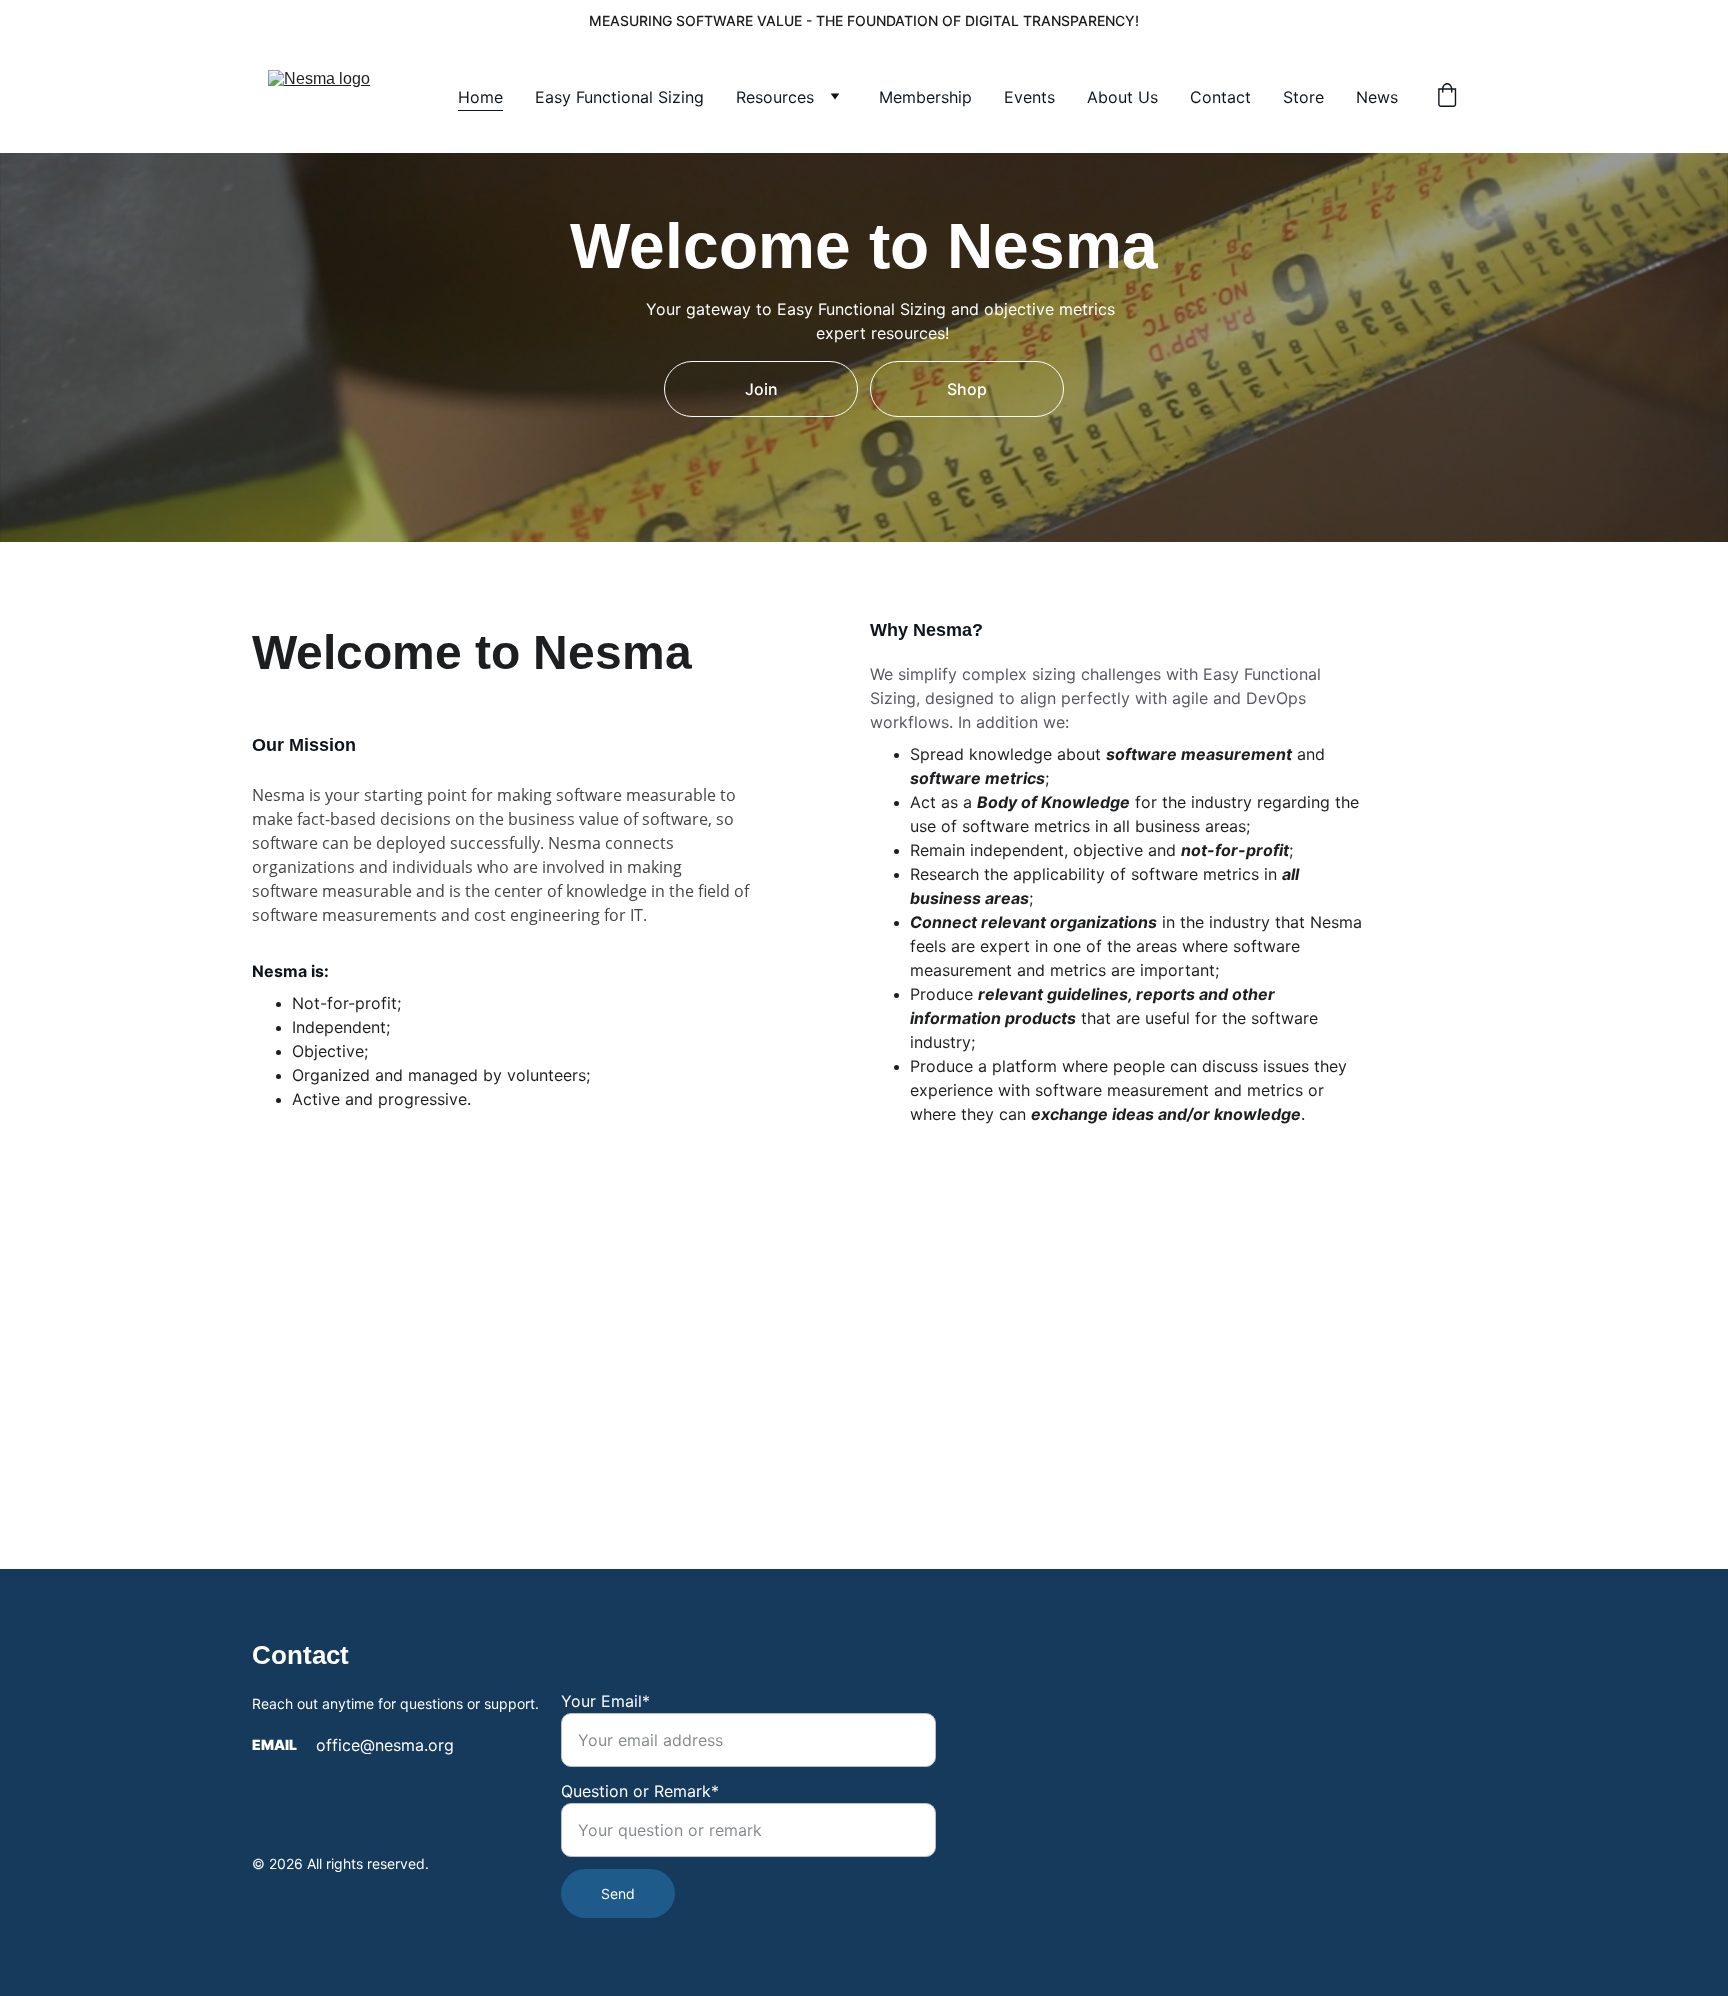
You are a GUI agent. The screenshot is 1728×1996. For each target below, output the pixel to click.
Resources (775, 97)
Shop (967, 389)
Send (618, 1893)
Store (1303, 97)
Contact (1220, 97)
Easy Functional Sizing (619, 97)
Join (761, 389)
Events (1029, 97)
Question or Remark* (640, 1791)
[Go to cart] (1447, 97)
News (1377, 97)
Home (480, 97)
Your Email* (605, 1701)
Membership (925, 97)
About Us (1122, 97)
